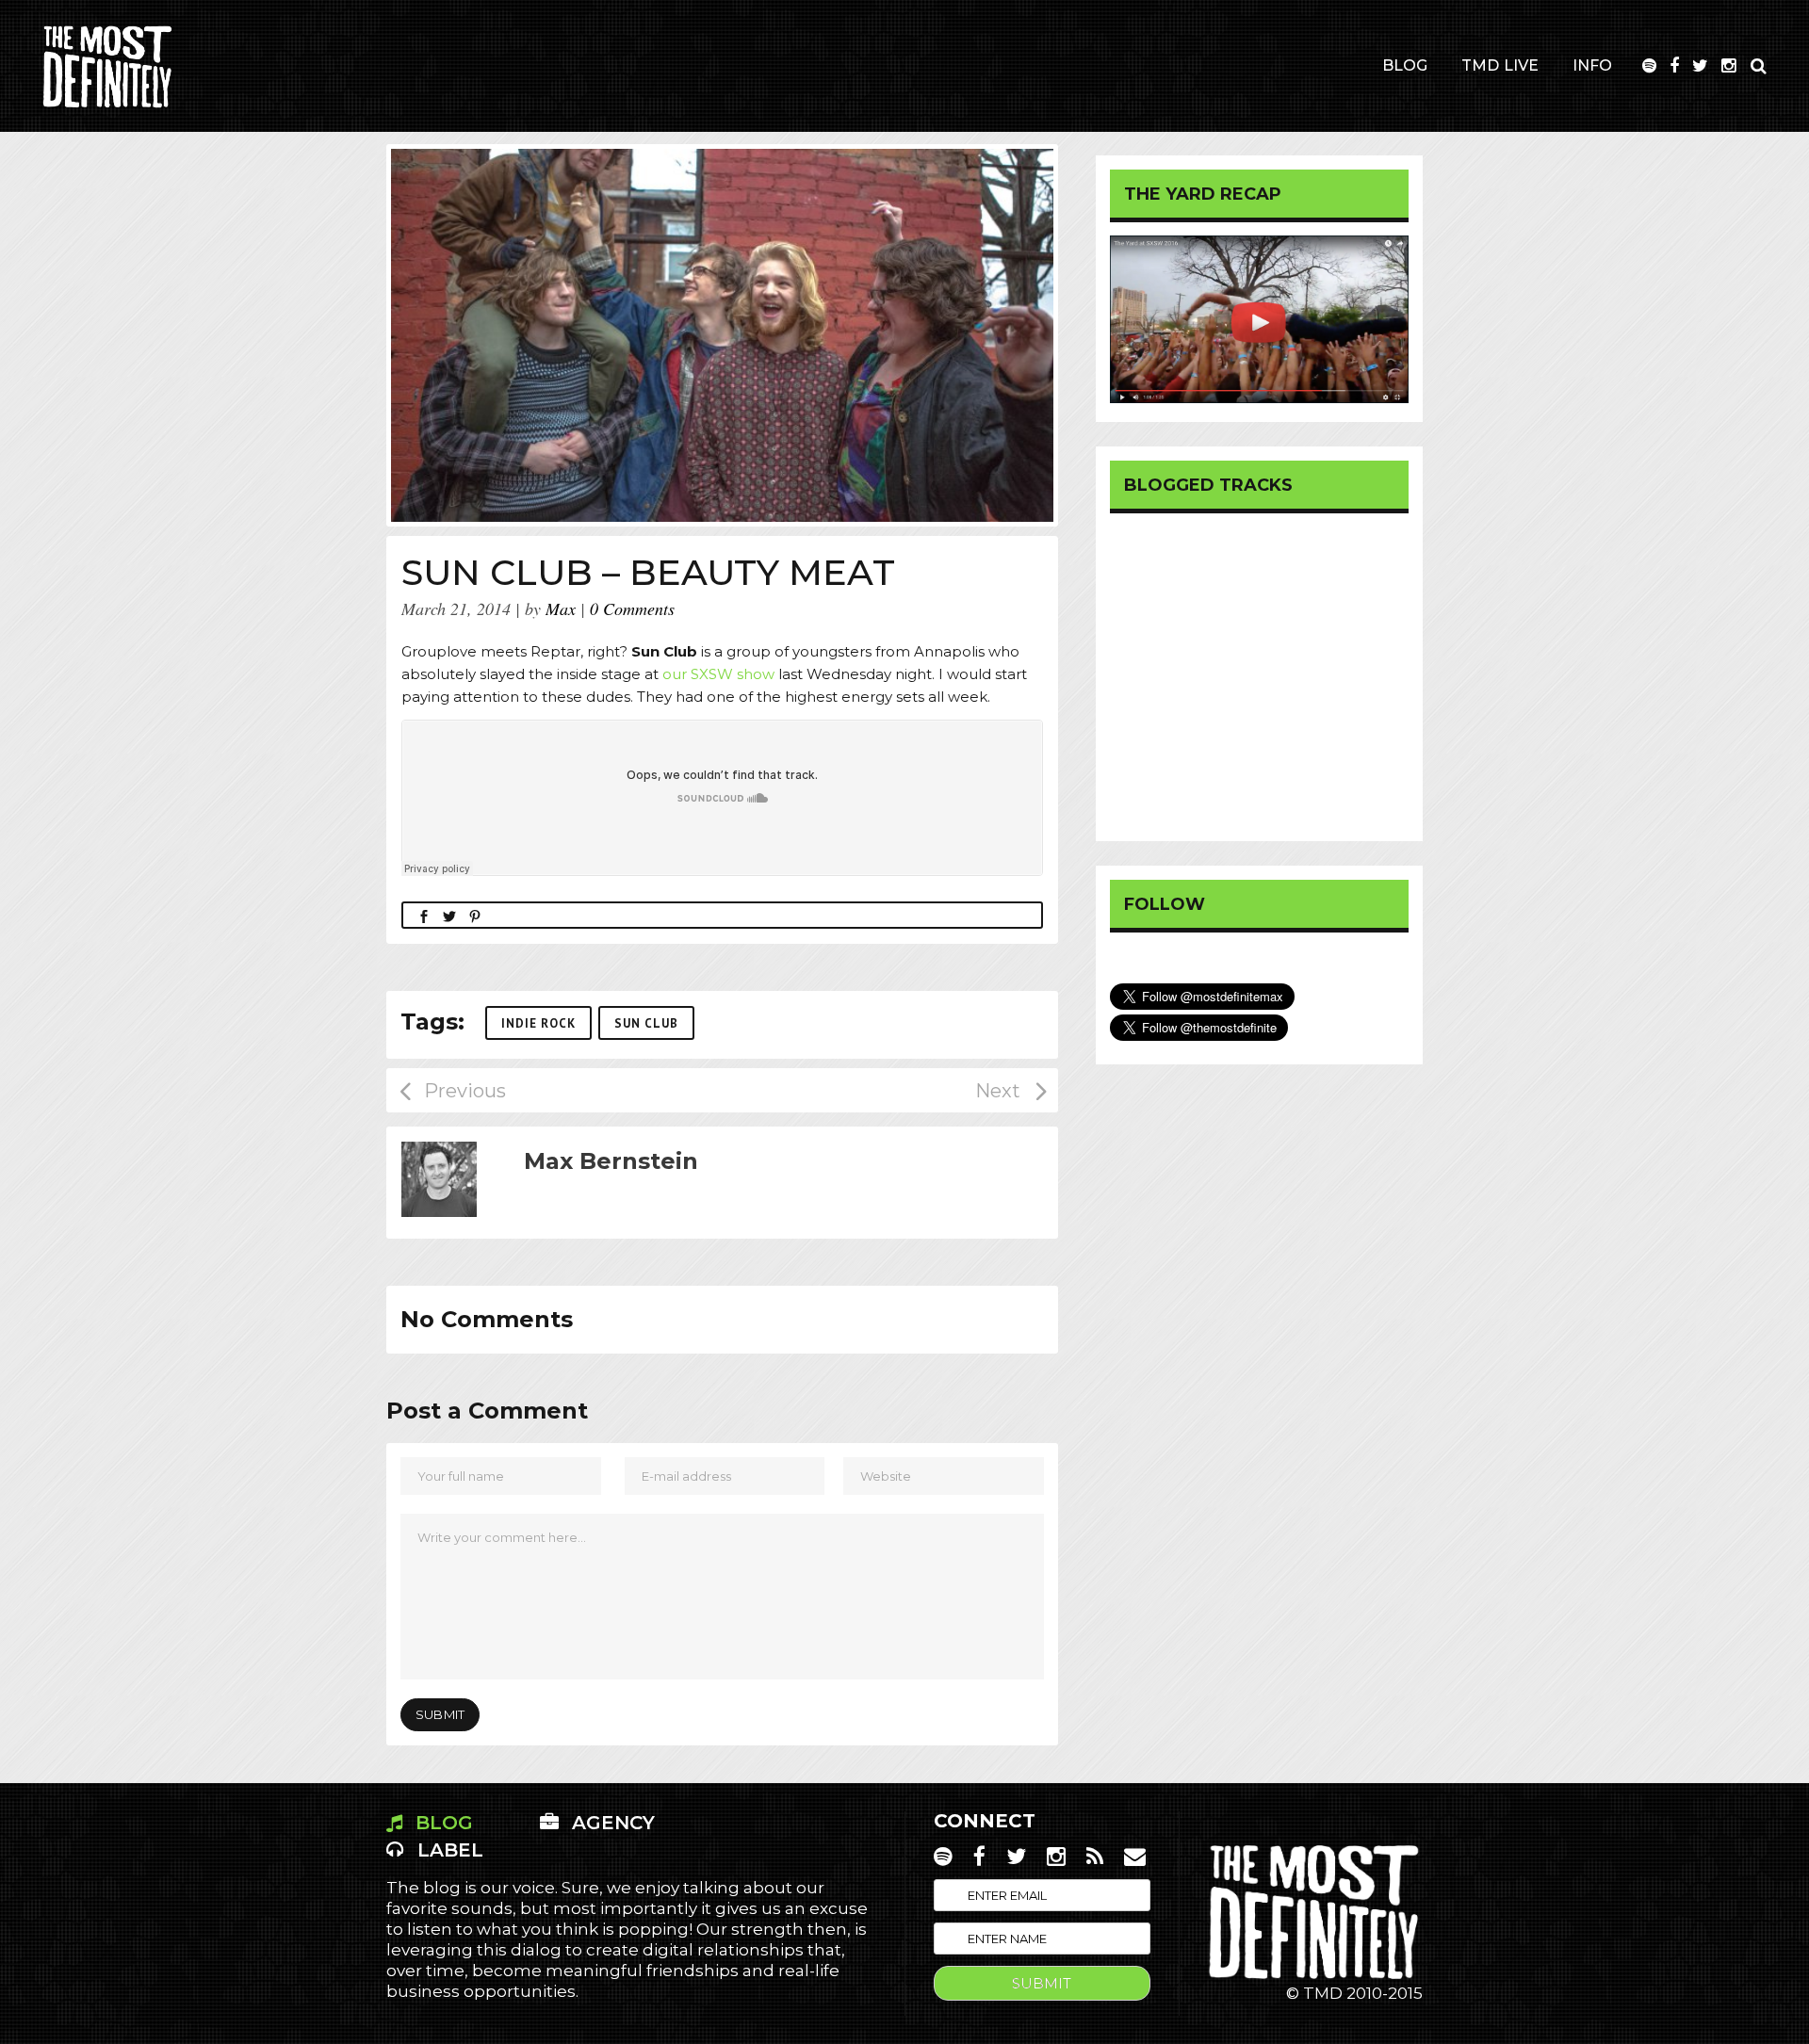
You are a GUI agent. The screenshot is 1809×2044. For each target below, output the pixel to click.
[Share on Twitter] (449, 915)
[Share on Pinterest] (475, 915)
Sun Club (646, 1023)
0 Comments (632, 608)
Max (561, 608)
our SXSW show (718, 674)
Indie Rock (538, 1023)
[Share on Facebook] (424, 915)
